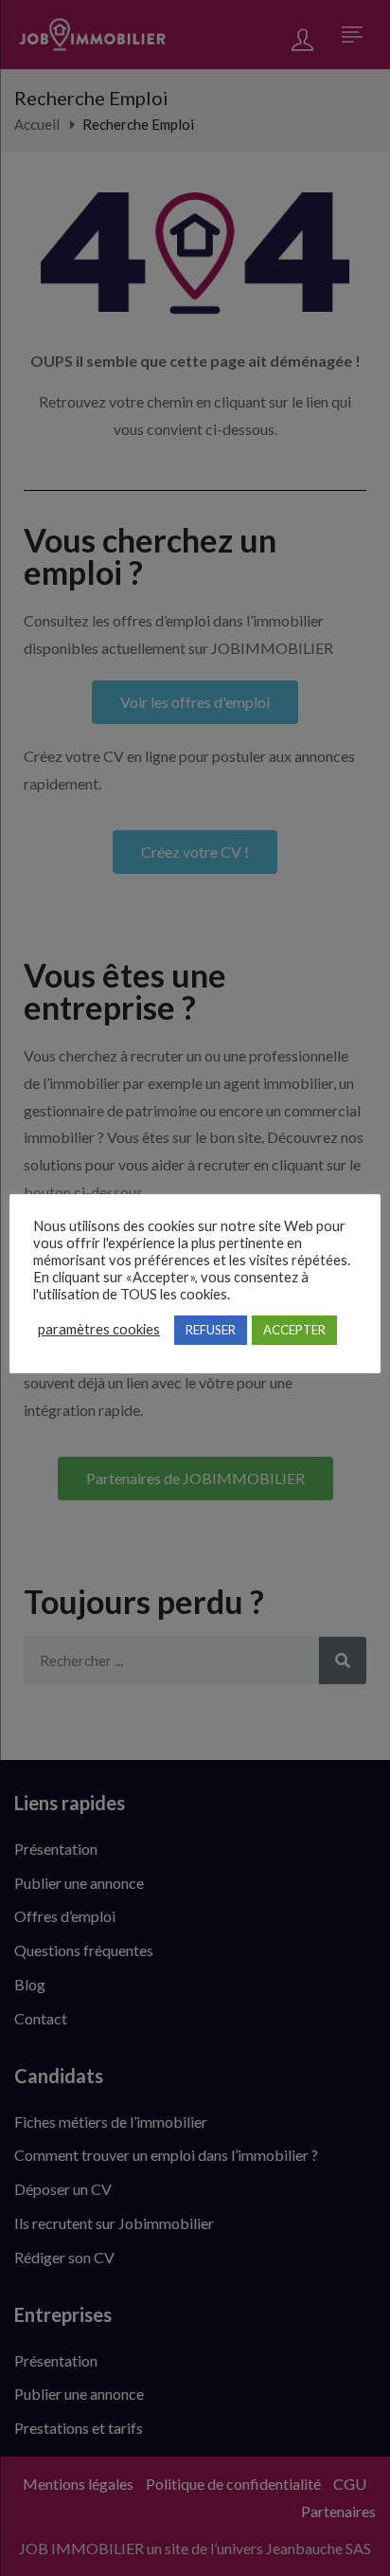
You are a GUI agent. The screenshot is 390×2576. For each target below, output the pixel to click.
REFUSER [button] (211, 1330)
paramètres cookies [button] (99, 1329)
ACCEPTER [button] (294, 1330)
